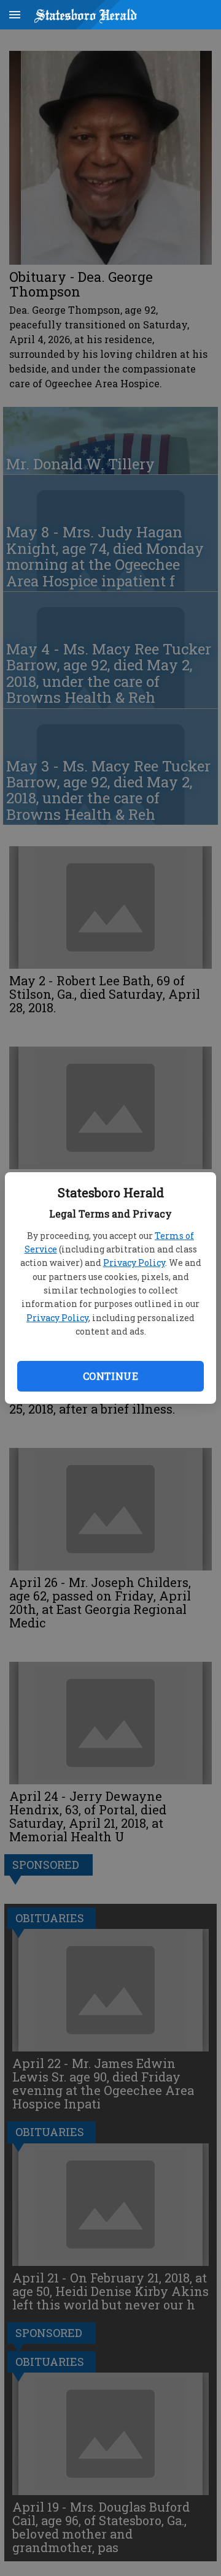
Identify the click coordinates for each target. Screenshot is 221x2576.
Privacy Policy (134, 1263)
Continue (110, 1376)
